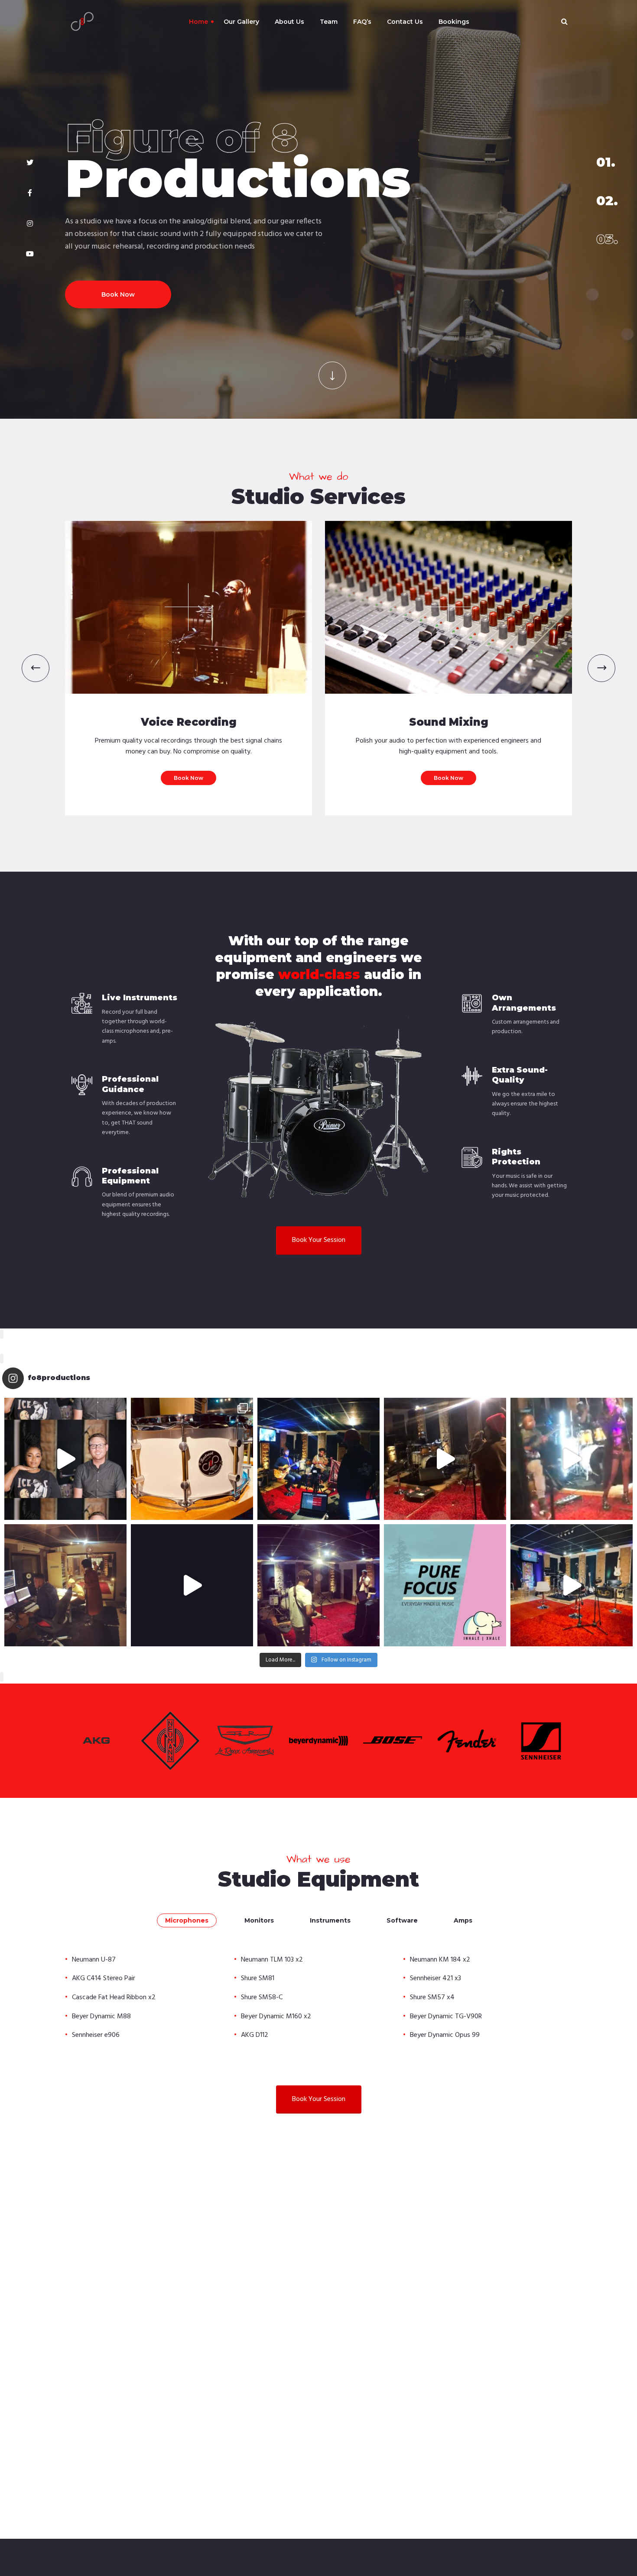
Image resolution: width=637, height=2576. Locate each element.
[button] (36, 668)
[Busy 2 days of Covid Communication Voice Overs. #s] (65, 1585)
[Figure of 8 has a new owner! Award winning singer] (65, 1459)
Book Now (118, 282)
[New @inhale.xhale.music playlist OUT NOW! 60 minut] (445, 1585)
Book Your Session (319, 1240)
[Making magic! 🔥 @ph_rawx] (318, 1585)
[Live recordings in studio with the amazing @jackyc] (572, 1459)
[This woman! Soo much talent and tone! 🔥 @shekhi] (445, 1459)
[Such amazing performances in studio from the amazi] (318, 1459)
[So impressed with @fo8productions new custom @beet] (192, 1459)
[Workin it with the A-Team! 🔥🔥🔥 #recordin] (192, 1585)
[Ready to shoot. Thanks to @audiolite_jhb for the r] (572, 1585)
